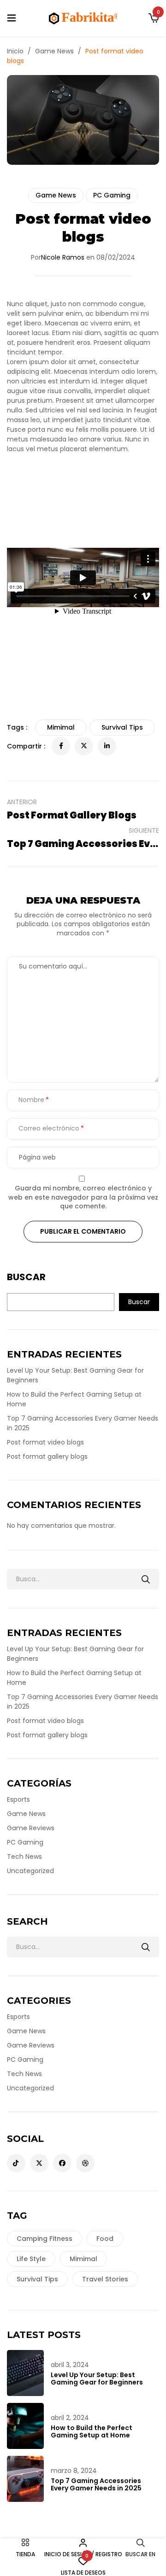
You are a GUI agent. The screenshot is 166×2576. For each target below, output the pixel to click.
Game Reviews (31, 1828)
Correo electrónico (49, 1128)
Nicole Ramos (63, 257)
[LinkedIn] (107, 746)
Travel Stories (105, 2279)
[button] (154, 18)
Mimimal (83, 2259)
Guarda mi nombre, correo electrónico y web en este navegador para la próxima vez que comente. (83, 1197)
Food (105, 2239)
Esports (18, 1799)
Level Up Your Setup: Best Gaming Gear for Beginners (97, 2379)
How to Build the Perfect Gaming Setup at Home (92, 2431)
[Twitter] (84, 746)
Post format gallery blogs (47, 1456)
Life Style (31, 2259)
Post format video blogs (45, 1442)
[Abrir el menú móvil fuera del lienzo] (12, 18)
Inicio (15, 51)
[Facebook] (61, 746)
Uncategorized (30, 1871)
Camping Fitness (44, 2239)
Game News (54, 51)
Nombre (31, 1100)
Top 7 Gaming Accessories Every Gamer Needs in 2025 (96, 2484)
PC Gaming (112, 195)
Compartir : (26, 746)
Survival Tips (37, 2279)
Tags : (17, 727)
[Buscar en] (146, 1579)
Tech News (24, 1857)
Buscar (26, 1277)
